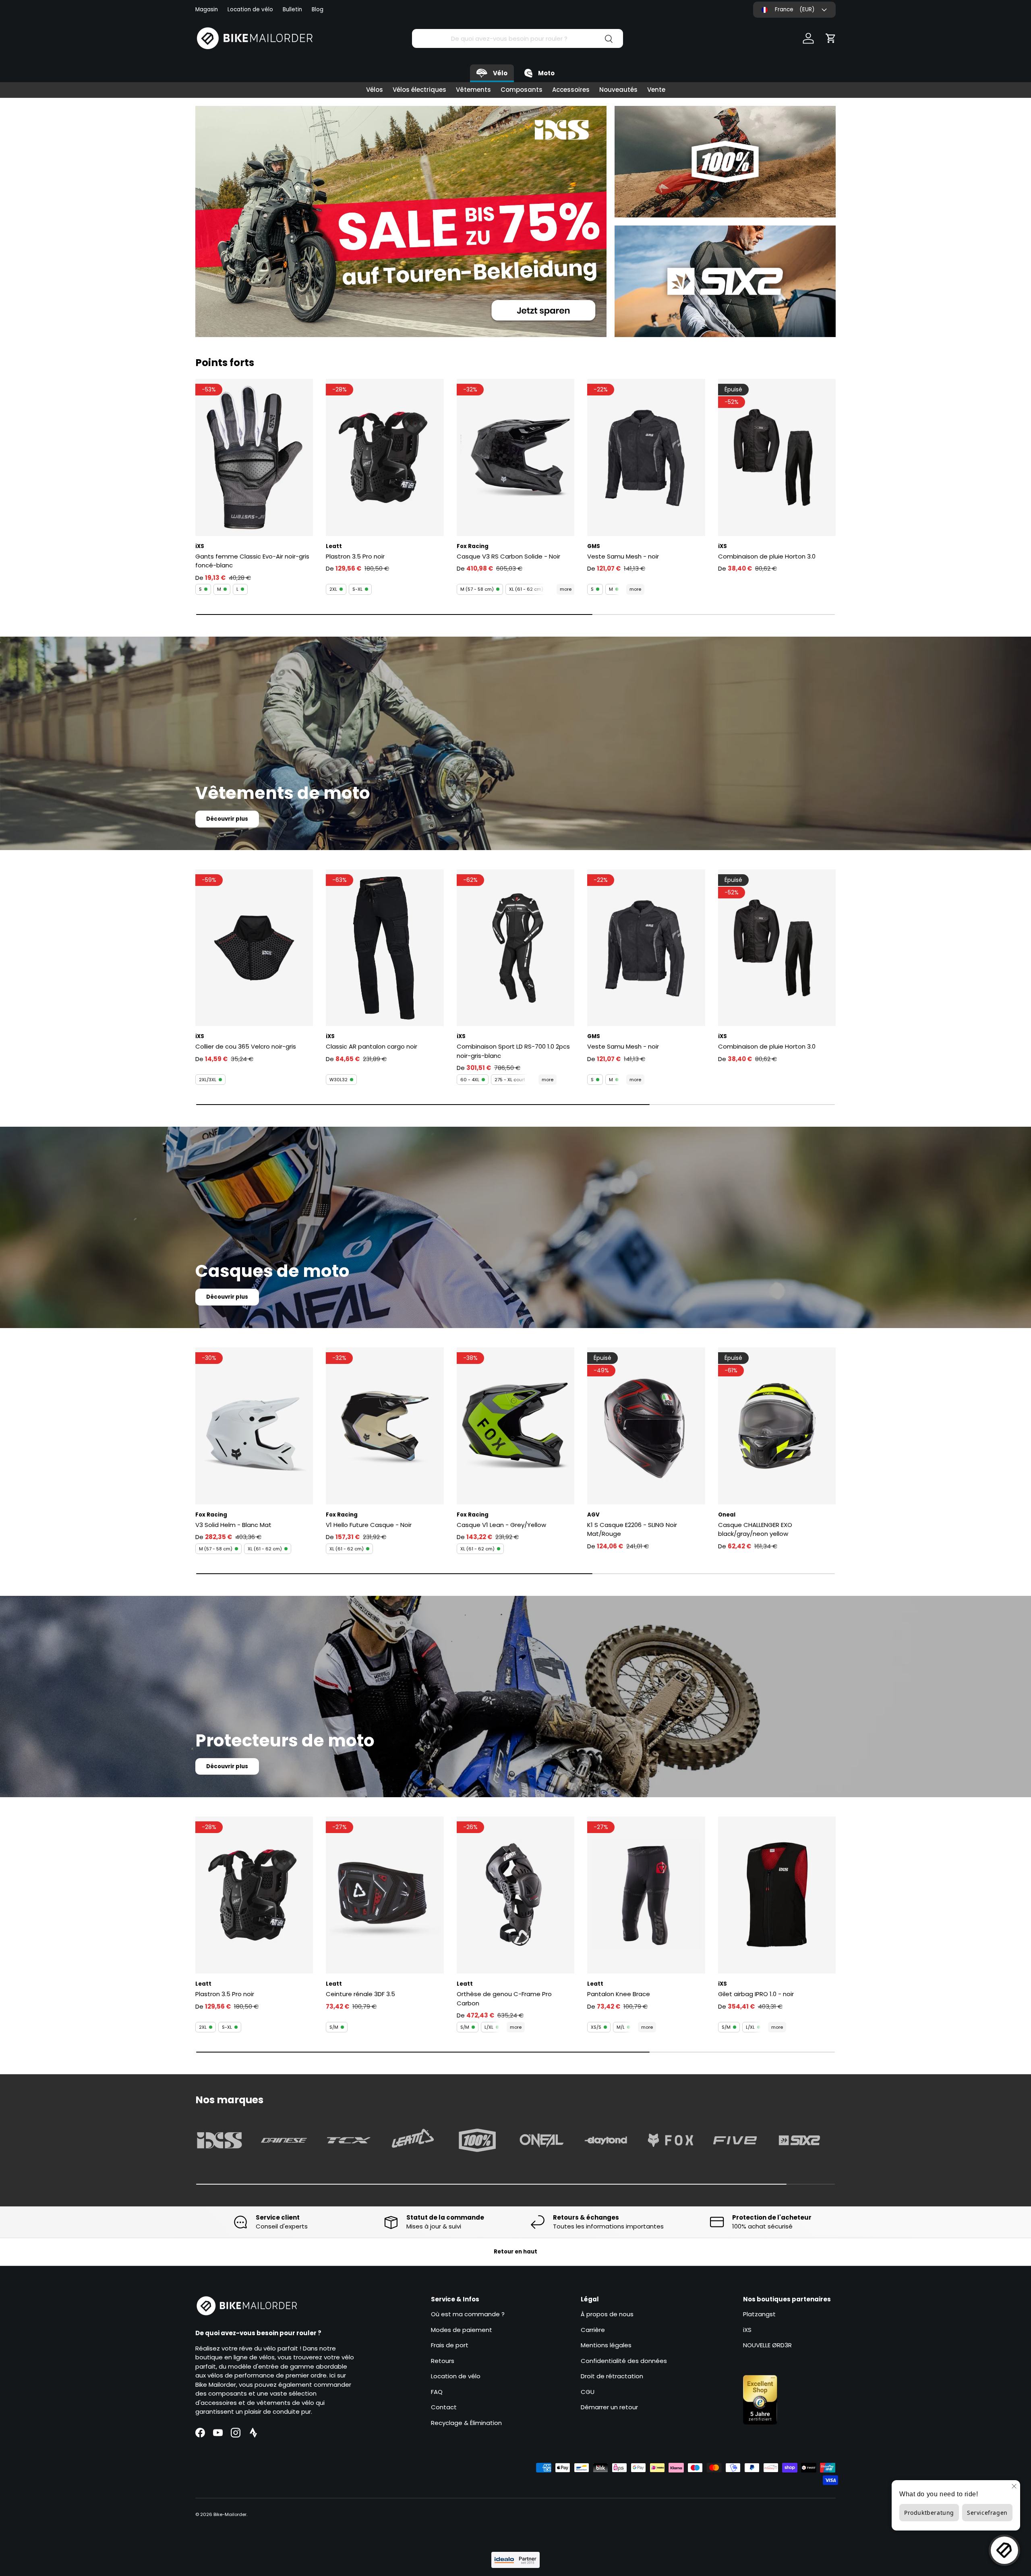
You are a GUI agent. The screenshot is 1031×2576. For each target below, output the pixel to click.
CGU (588, 2392)
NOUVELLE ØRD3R (767, 2345)
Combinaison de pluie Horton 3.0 (767, 556)
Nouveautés (618, 90)
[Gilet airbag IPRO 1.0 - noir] (777, 1895)
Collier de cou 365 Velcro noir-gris (246, 1046)
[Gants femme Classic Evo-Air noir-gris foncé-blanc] (254, 457)
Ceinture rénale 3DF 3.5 (360, 1994)
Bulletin (292, 9)
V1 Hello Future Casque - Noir (369, 1525)
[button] (831, 38)
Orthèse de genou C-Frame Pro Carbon (504, 1999)
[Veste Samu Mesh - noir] (646, 457)
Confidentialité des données (624, 2361)
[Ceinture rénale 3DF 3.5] (385, 1895)
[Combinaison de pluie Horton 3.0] (777, 457)
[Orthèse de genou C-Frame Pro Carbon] (515, 1895)
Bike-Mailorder (230, 2514)
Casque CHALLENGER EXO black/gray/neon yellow (755, 1529)
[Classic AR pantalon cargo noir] (385, 948)
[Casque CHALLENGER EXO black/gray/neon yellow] (777, 1426)
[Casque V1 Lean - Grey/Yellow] (515, 1426)
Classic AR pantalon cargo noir (372, 1046)
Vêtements (473, 90)
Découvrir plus (227, 819)
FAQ (437, 2392)
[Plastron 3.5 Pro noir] (385, 457)
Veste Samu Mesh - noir (623, 556)
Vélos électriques (419, 90)
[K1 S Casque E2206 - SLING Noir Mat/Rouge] (646, 1426)
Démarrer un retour (609, 2407)
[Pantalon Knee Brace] (646, 1895)
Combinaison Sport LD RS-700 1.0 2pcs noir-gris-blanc (513, 1051)
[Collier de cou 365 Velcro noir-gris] (254, 948)
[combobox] (517, 38)
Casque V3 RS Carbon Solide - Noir (508, 556)
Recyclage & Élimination (466, 2423)
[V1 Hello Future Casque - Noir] (385, 1426)
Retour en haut (515, 2252)
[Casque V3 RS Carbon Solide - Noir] (515, 457)
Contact (444, 2407)
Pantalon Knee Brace (619, 1994)
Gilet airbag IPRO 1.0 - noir (756, 1994)
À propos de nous (607, 2314)
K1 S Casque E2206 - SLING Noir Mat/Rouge (632, 1529)
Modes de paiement (462, 2330)
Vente (656, 90)
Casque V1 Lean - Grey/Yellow (501, 1525)
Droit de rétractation (612, 2376)
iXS (747, 2330)
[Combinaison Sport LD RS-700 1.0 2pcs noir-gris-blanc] (515, 948)
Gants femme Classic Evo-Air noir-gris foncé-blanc (252, 561)
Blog (318, 9)
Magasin (207, 9)
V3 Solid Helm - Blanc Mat (233, 1525)
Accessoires (571, 90)
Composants (522, 90)
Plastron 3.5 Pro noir (355, 556)
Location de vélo (250, 9)
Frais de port (450, 2345)
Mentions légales (606, 2345)
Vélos (375, 90)
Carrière (593, 2330)
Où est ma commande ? (468, 2314)
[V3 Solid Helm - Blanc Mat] (254, 1426)
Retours (443, 2361)
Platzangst (759, 2314)
